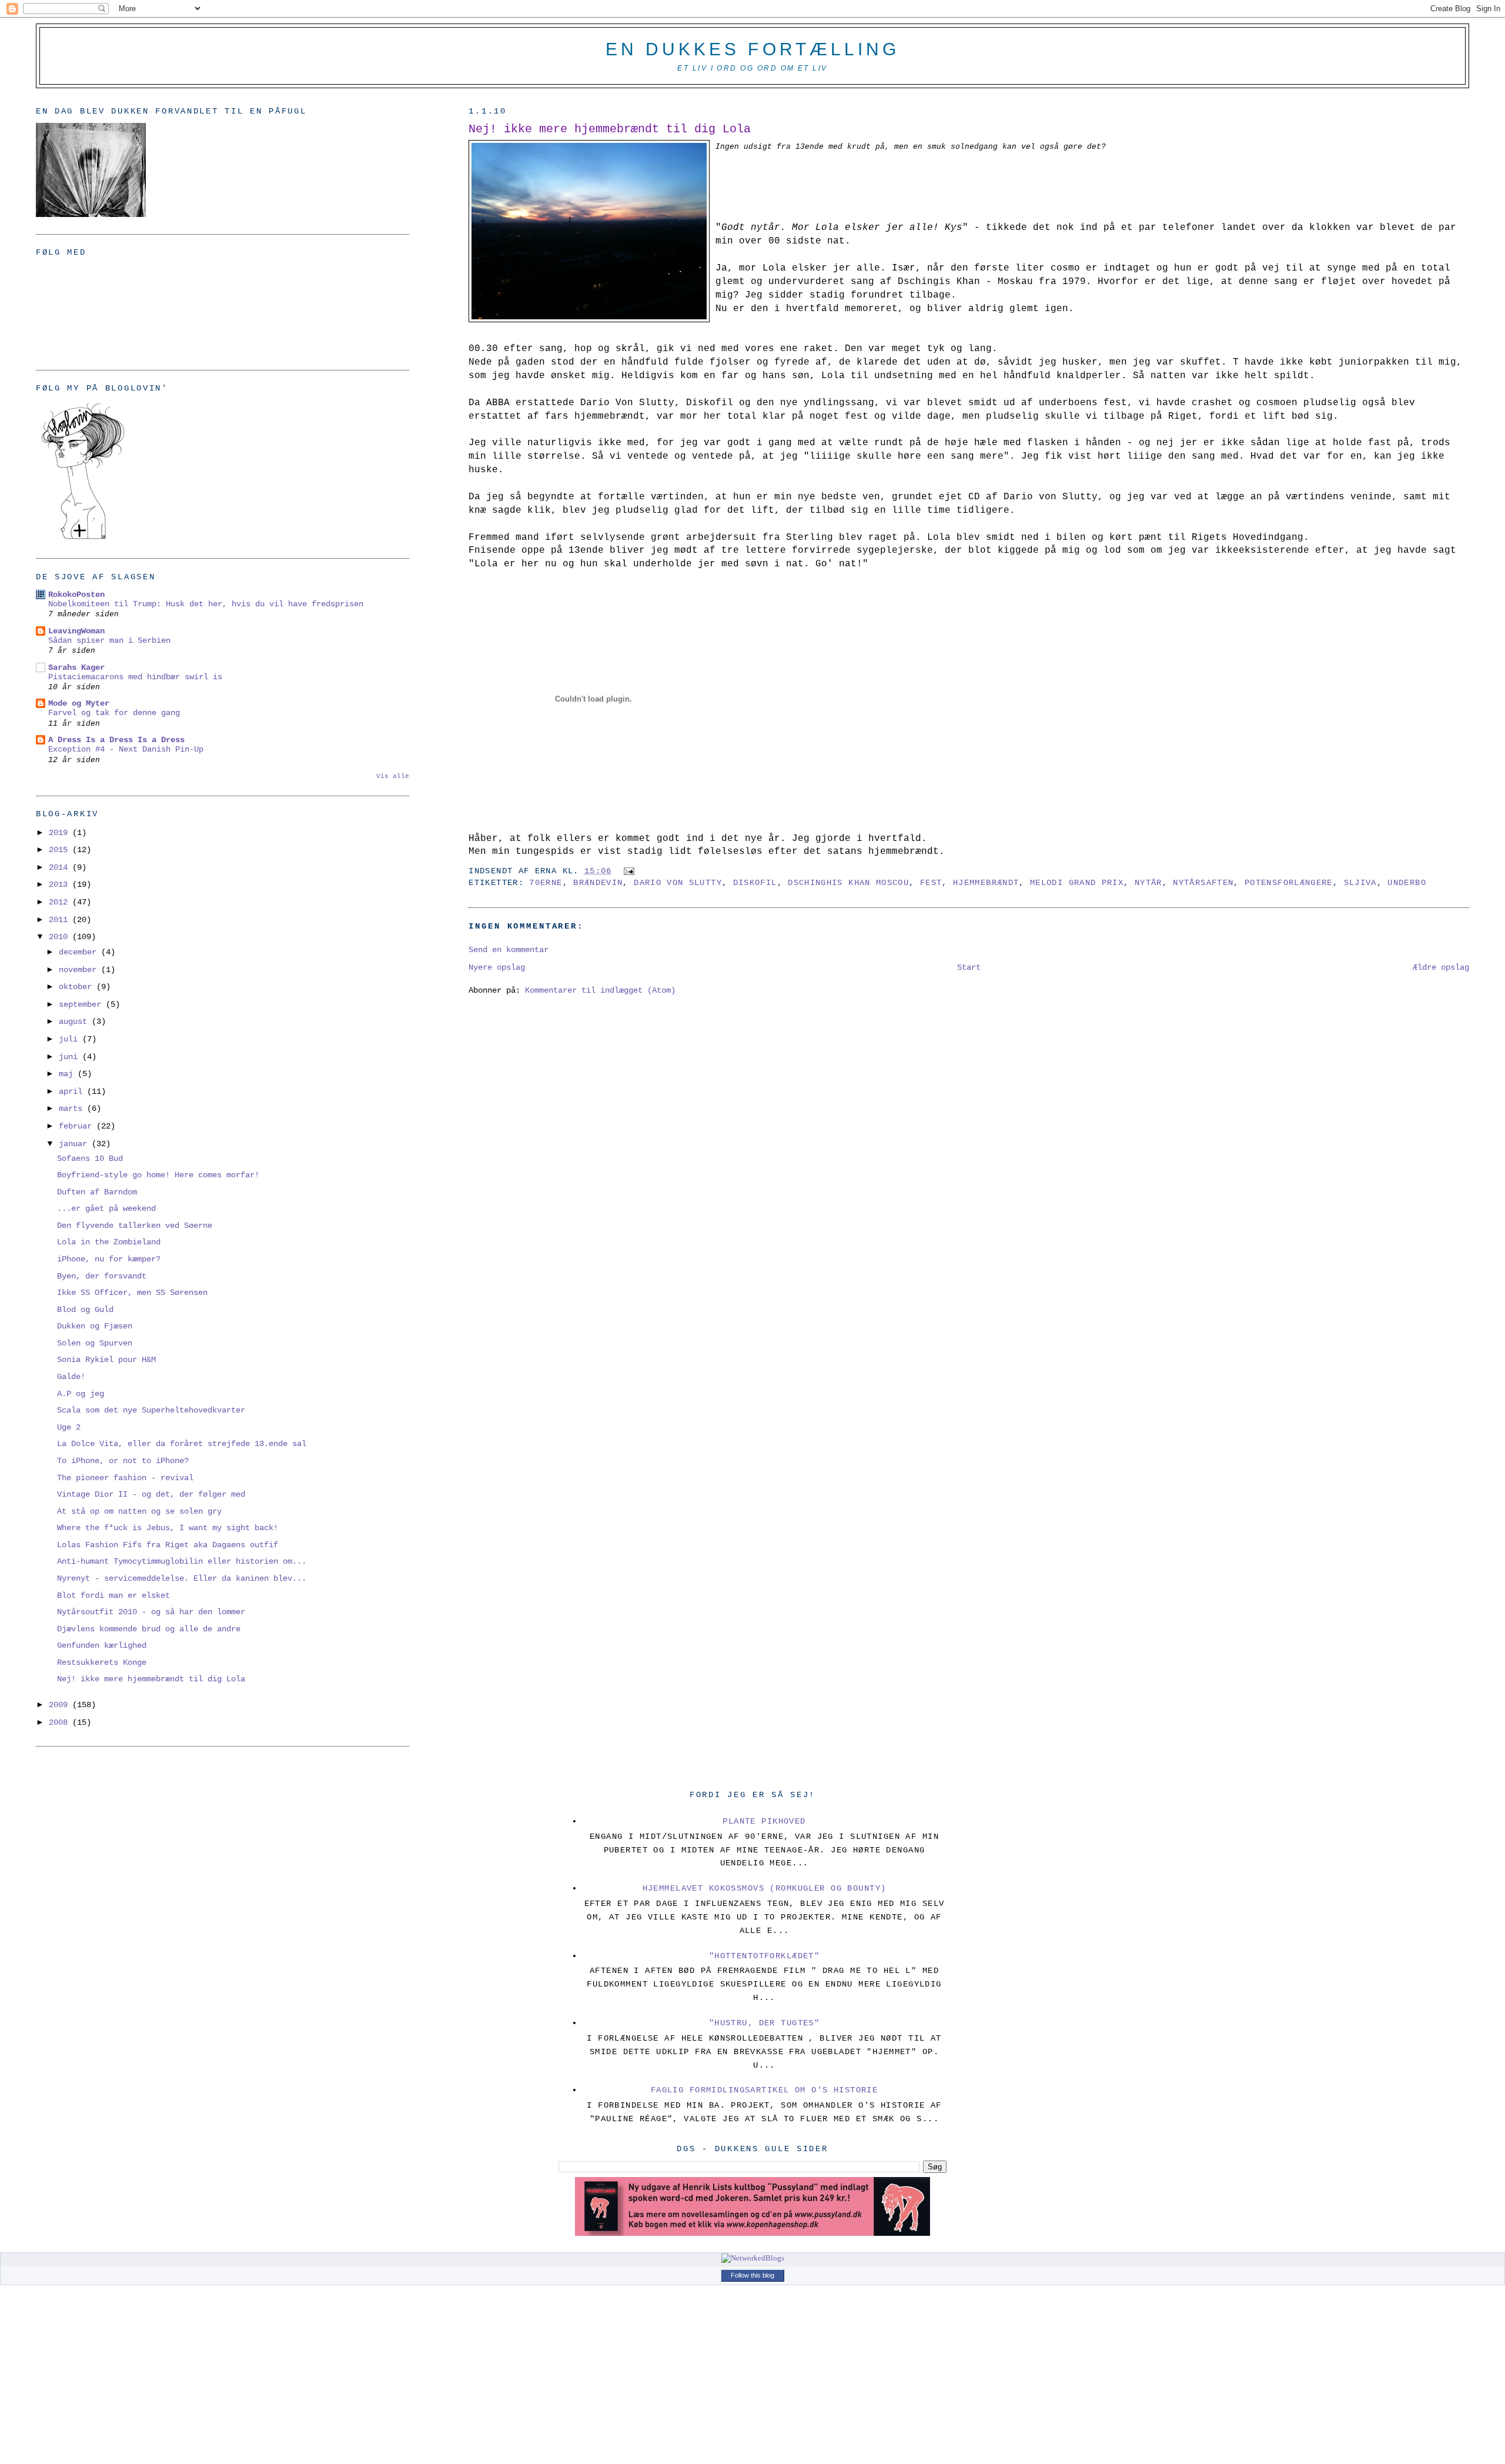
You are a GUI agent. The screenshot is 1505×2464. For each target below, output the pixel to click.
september (82, 1004)
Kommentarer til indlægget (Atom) (600, 990)
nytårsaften (1203, 883)
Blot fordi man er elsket (113, 1595)
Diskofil (755, 883)
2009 (61, 1705)
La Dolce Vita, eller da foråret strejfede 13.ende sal (182, 1444)
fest (931, 883)
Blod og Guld (85, 1310)
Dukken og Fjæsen (95, 1326)
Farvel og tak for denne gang (114, 713)
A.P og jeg (81, 1394)
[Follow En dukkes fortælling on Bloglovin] (83, 539)
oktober (78, 987)
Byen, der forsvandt (102, 1276)
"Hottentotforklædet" (765, 1956)
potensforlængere (1289, 883)
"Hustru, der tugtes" (765, 2023)
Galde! (71, 1377)
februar (78, 1126)
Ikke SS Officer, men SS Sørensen (132, 1293)
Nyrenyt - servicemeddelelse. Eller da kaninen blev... (182, 1578)
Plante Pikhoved (764, 1821)
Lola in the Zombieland (109, 1242)
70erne (546, 883)
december (80, 952)
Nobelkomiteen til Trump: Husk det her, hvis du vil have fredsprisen (206, 604)
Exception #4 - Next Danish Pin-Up (126, 749)
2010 (61, 937)
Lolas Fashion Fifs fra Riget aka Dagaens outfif (168, 1545)
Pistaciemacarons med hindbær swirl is (135, 677)
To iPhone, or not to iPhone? (123, 1461)
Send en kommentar (509, 950)
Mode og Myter (79, 703)
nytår (1148, 883)
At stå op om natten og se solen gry (139, 1511)
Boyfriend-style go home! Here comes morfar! (158, 1175)
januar (75, 1144)
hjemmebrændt (986, 883)
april (73, 1091)
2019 (61, 833)
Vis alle (393, 776)
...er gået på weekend (106, 1208)
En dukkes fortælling (752, 49)
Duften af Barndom (97, 1192)
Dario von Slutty (678, 883)
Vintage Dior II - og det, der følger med (151, 1494)
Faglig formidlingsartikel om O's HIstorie (765, 2090)
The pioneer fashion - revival (125, 1478)
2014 (61, 867)
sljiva (1360, 883)
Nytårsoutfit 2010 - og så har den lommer (151, 1612)
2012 (61, 902)
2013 (61, 884)
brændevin (598, 883)
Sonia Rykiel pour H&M (106, 1360)
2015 (61, 850)
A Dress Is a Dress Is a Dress (116, 740)
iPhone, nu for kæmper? (109, 1259)
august (75, 1021)
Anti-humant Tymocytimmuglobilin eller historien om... (182, 1561)
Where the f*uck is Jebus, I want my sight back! (168, 1528)
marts (73, 1109)
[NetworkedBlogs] (753, 2258)
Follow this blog (752, 2275)
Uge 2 (69, 1427)
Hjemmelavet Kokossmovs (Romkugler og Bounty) (765, 1888)
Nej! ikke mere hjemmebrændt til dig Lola (610, 129)
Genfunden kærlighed (102, 1645)
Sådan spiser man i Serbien (109, 641)
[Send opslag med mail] (627, 871)
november (80, 970)
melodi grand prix (1077, 883)
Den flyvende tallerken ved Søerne (135, 1226)
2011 (61, 920)
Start (969, 967)
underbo (1407, 883)
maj (68, 1074)
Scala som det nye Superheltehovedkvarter (151, 1410)
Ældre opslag (1441, 967)
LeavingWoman (76, 631)
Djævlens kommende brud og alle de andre (149, 1629)
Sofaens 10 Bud (90, 1158)
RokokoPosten (76, 595)
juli (71, 1039)
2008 (61, 1722)
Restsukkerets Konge (102, 1662)
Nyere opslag (497, 967)
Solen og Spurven (95, 1343)
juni (71, 1057)
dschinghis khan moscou (848, 883)
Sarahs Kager (76, 667)
